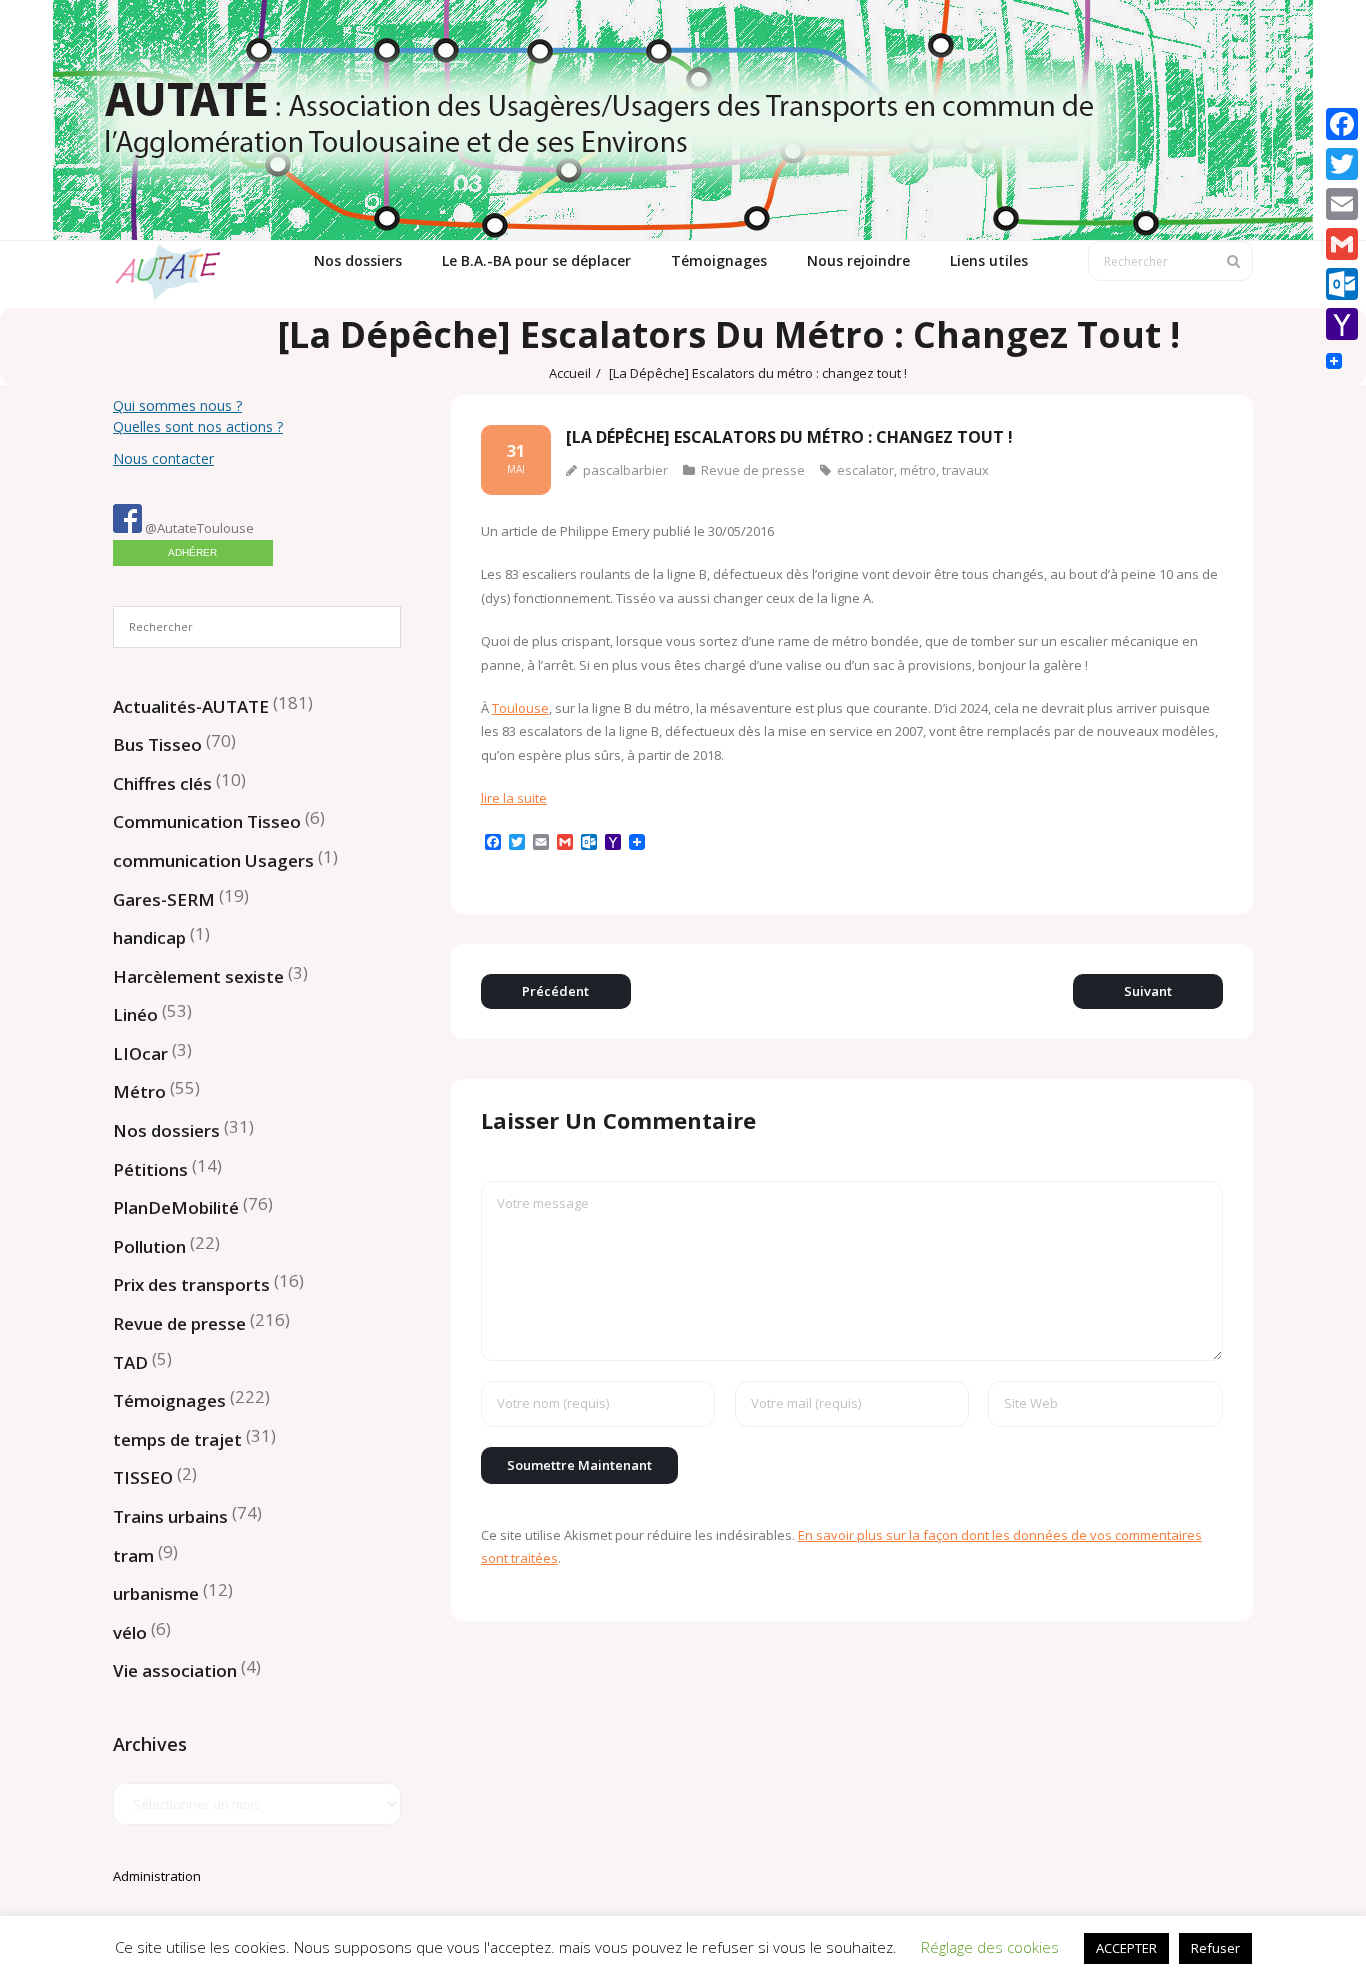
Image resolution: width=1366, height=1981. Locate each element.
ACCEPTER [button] (1126, 1948)
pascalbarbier (625, 470)
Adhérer (192, 552)
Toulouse (520, 708)
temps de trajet (177, 1439)
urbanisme (156, 1593)
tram (133, 1555)
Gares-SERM (164, 899)
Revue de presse (753, 470)
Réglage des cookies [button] (990, 1947)
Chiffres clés (162, 783)
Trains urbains (170, 1516)
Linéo (135, 1014)
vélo (130, 1632)
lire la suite (514, 798)
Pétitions (150, 1169)
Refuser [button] (1215, 1948)
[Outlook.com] (1342, 284)
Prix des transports (191, 1284)
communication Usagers (213, 860)
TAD (130, 1362)
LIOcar (140, 1053)
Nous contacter (163, 458)
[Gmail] (1342, 244)
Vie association (175, 1670)
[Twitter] (1342, 164)
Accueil (570, 373)
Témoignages (169, 1400)
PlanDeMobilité (176, 1207)
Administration (157, 1876)
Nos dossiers (166, 1130)
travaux (965, 470)
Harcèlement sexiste (198, 976)
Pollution (149, 1246)
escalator (865, 470)
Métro (139, 1091)
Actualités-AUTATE (191, 706)
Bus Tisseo (157, 744)
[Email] (1342, 204)
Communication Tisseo (207, 821)
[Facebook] (1342, 124)
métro (918, 470)
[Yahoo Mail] (1342, 324)
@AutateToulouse (198, 528)
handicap (149, 937)
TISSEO (143, 1477)
